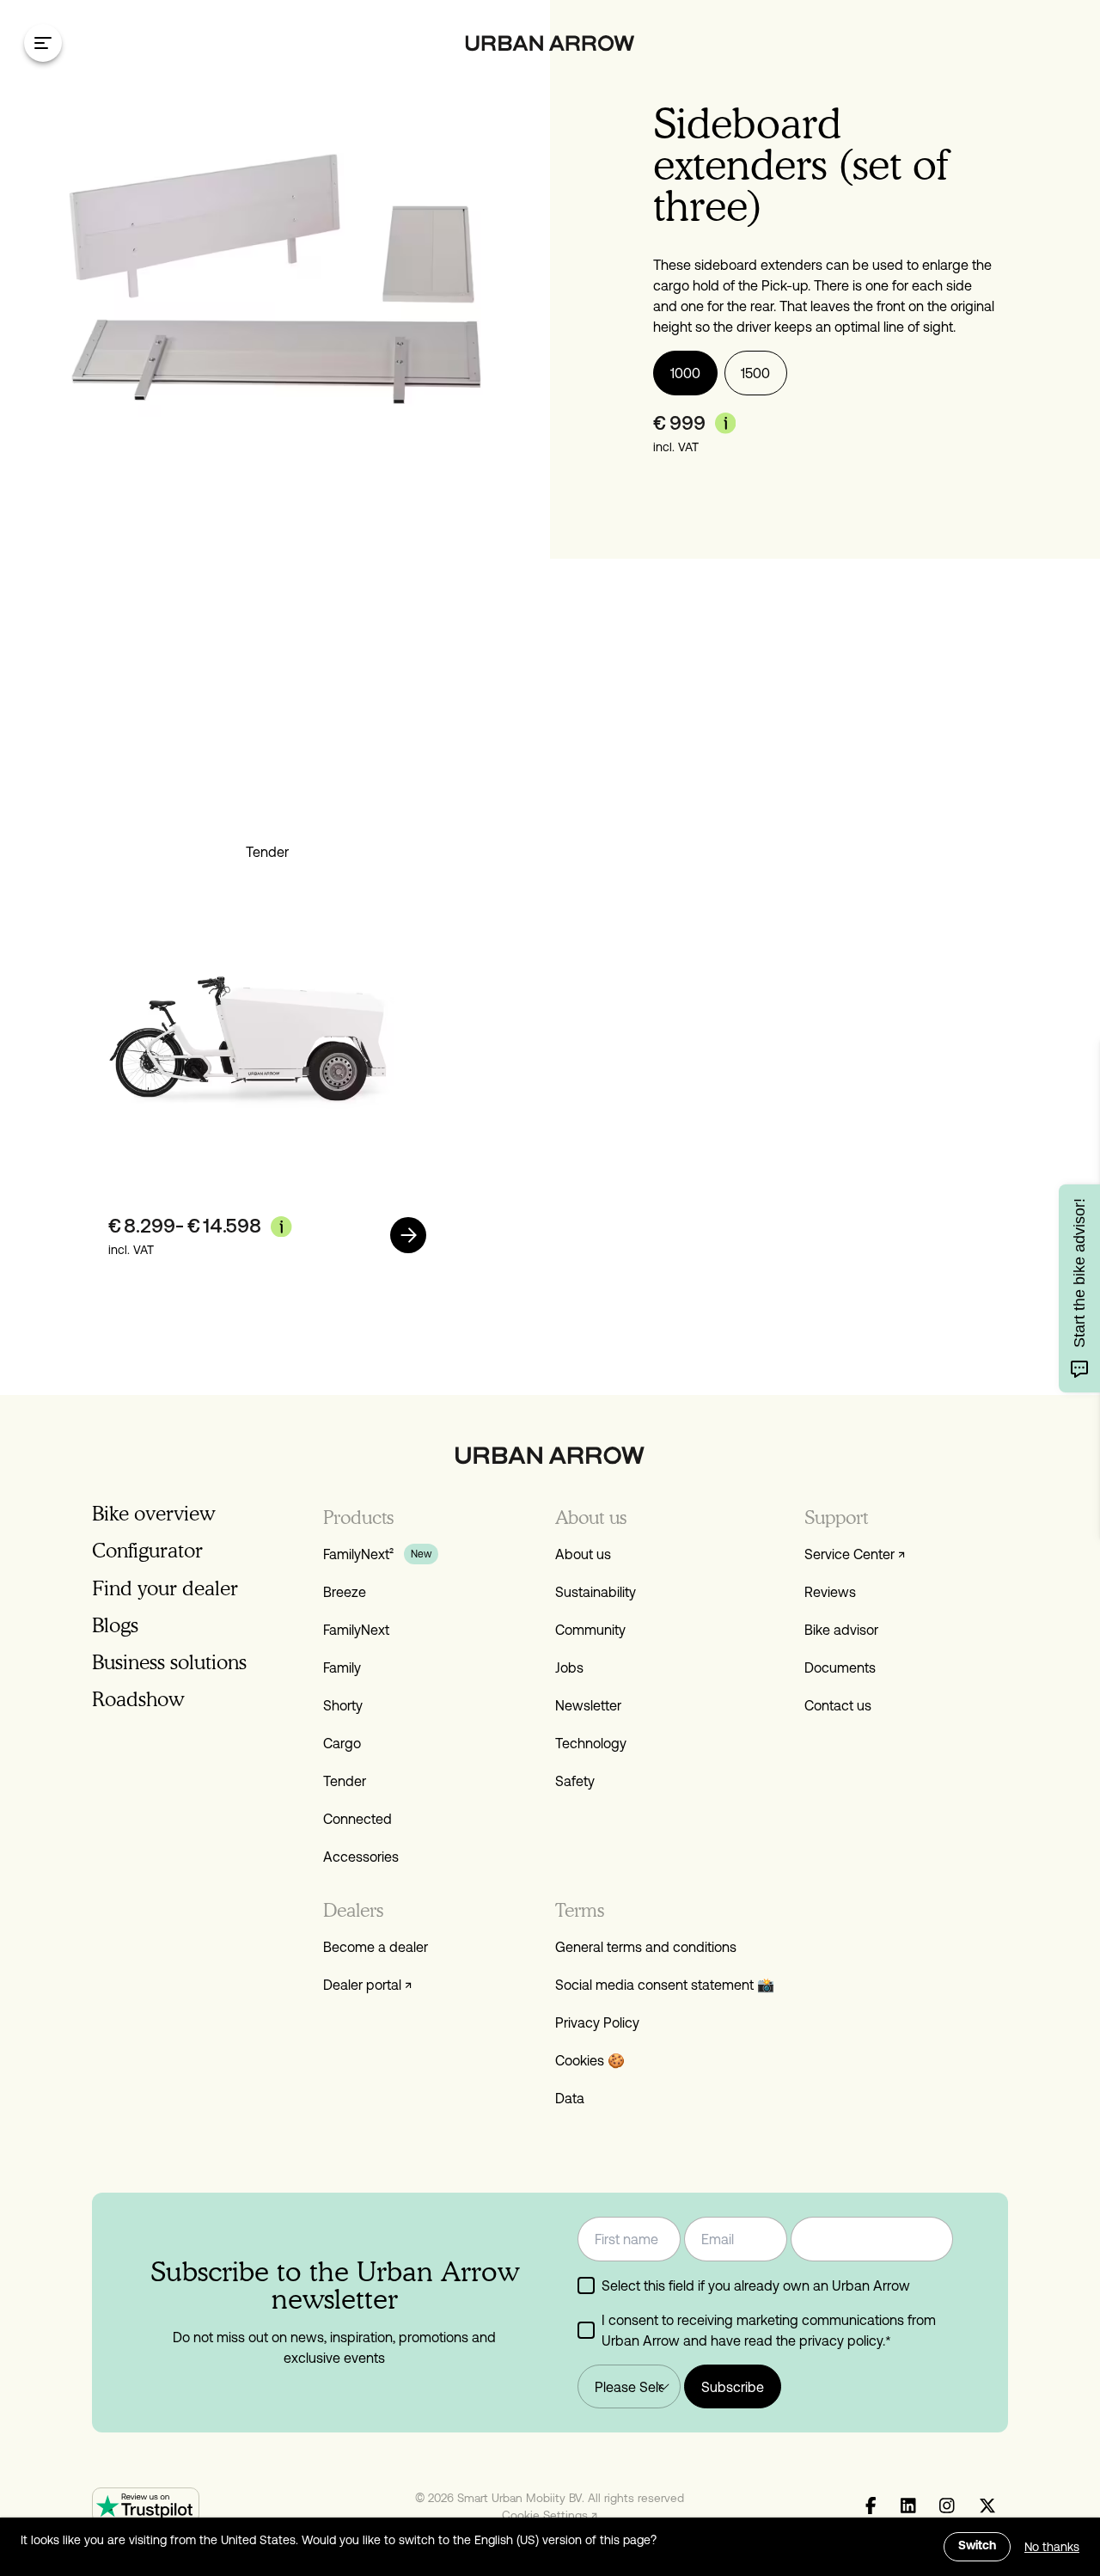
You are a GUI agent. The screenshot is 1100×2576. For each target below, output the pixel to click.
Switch (977, 2546)
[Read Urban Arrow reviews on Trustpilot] (146, 2506)
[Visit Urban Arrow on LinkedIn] (908, 2506)
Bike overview (153, 1513)
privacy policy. (842, 2340)
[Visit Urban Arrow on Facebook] (871, 2506)
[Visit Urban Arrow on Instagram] (947, 2506)
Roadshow (138, 1699)
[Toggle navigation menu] (43, 43)
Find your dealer (165, 1588)
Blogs (115, 1625)
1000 (685, 373)
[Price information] (725, 423)
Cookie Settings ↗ (550, 2515)
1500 (755, 373)
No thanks (1052, 2547)
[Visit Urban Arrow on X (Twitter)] (987, 2506)
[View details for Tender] (408, 1235)
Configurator (147, 1550)
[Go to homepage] (550, 43)
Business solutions (169, 1662)
